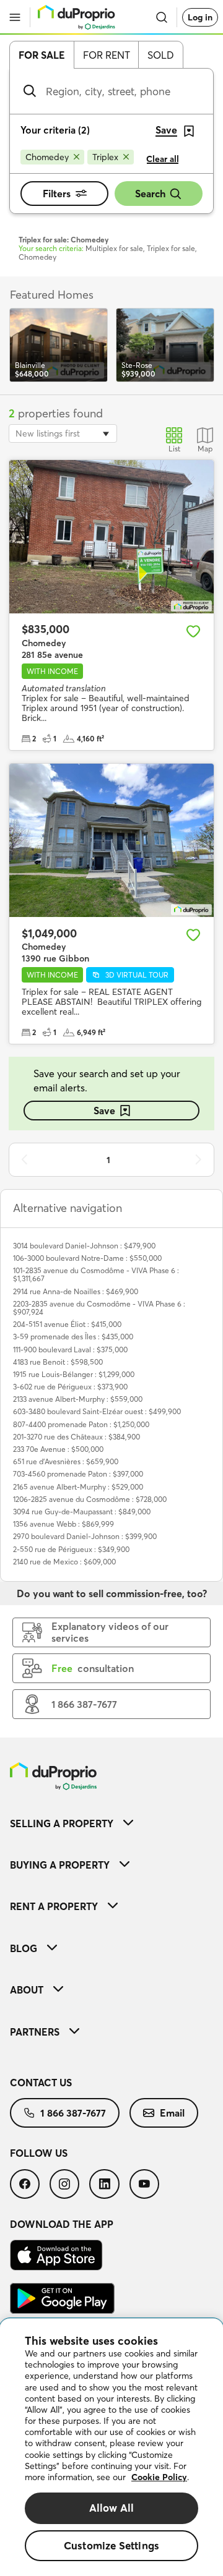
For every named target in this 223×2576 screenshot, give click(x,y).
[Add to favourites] (193, 631)
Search (150, 194)
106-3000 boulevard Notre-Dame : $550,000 (87, 1258)
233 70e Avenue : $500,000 (58, 1449)
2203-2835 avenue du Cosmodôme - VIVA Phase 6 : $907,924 (99, 1308)
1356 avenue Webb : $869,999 (63, 1524)
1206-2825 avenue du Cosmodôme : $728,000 (90, 1499)
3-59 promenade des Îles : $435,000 (73, 1337)
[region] (111, 2447)
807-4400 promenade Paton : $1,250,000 (81, 1424)
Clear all (163, 159)
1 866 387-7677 (73, 2113)
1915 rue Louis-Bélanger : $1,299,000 (74, 1374)
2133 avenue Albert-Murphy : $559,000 (78, 1399)
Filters (57, 194)
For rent (107, 55)
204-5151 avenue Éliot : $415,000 (67, 1324)
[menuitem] (111, 1823)
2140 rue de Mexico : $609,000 (64, 1562)
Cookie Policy (159, 2477)
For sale (42, 55)
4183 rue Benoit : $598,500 (58, 1362)
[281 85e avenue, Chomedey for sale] (111, 537)
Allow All (112, 2508)
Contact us (41, 2083)
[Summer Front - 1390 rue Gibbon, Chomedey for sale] (111, 840)
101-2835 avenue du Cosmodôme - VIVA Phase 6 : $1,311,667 (96, 1274)
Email (172, 2113)
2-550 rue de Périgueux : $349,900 (71, 1549)
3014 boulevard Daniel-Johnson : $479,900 (84, 1246)
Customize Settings (111, 2545)
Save (104, 1111)
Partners (35, 2032)
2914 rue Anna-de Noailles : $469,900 (76, 1291)
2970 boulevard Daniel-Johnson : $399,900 (85, 1536)
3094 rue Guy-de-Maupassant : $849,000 (82, 1512)
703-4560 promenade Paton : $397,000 (78, 1474)
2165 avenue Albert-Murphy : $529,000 (78, 1487)
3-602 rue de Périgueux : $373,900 (70, 1387)
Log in (200, 17)
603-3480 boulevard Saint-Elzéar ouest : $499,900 (97, 1411)
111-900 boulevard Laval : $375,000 (70, 1350)
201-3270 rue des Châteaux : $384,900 (77, 1437)
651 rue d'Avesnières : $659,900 (66, 1461)
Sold (161, 55)
